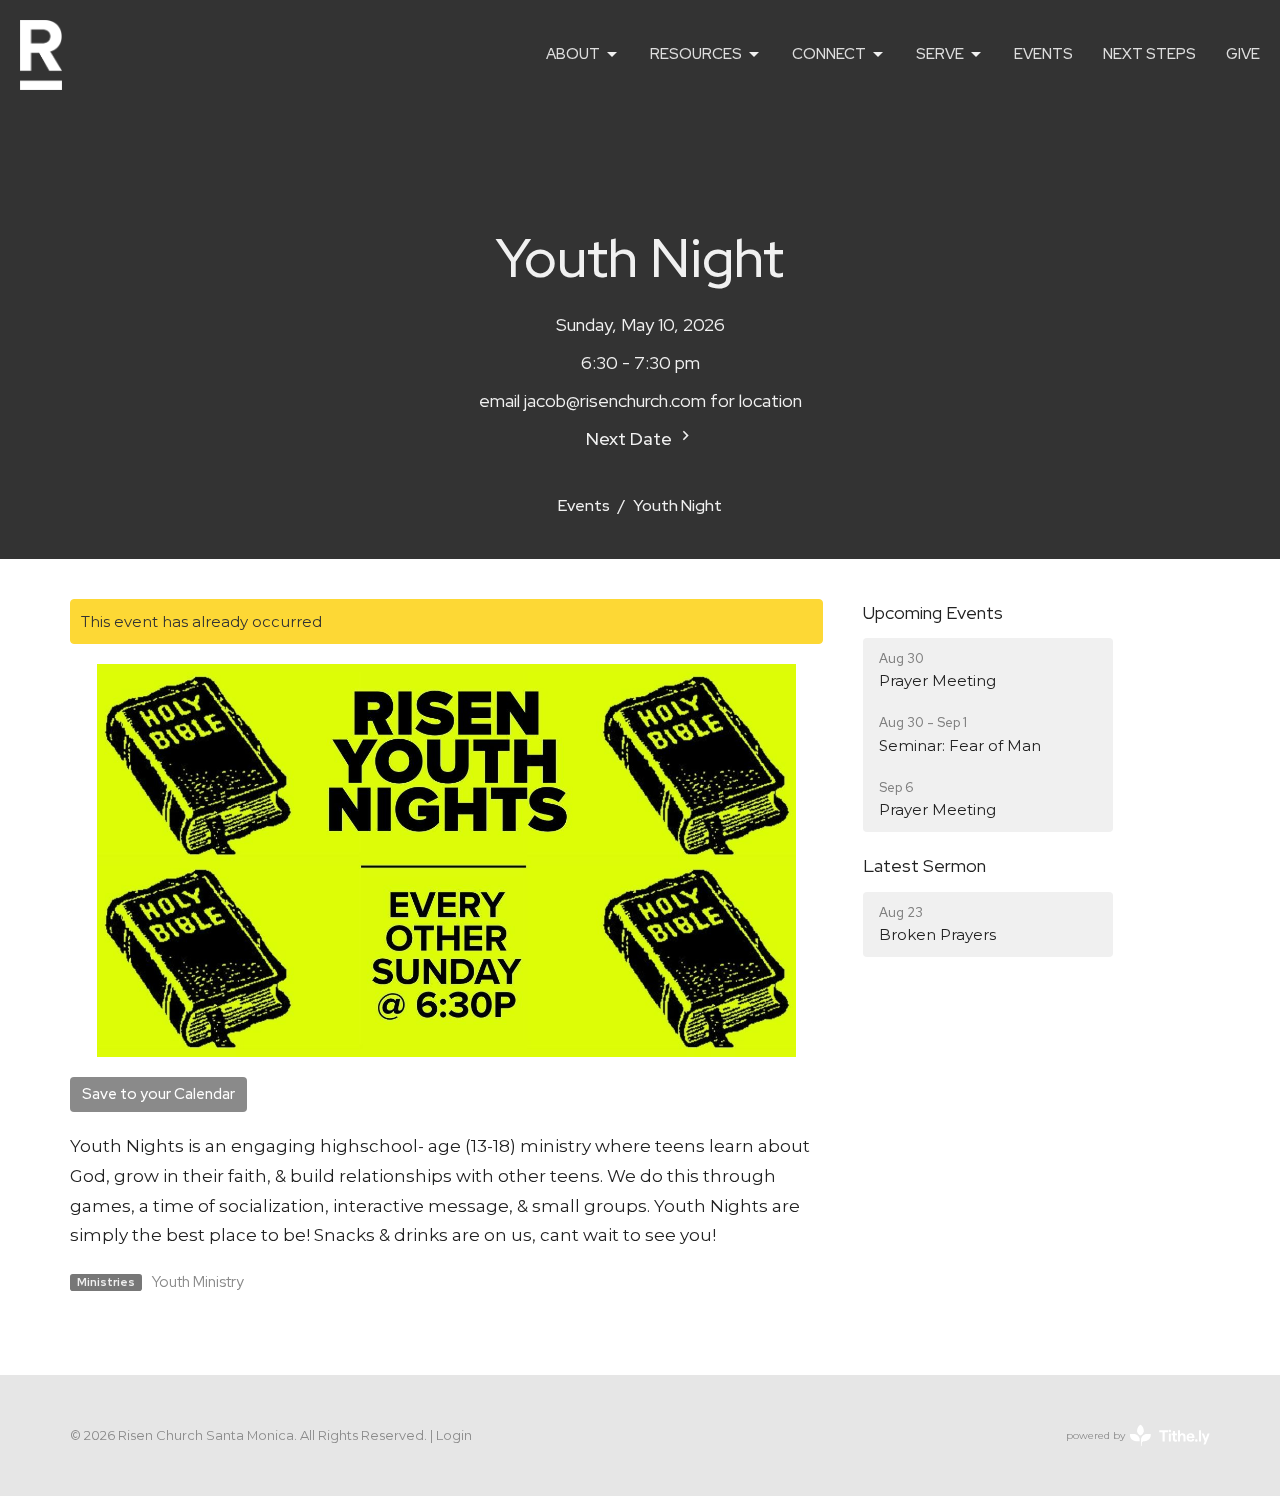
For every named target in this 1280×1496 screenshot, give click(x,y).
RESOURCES (696, 54)
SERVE (940, 54)
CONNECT (829, 54)
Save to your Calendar (158, 1094)
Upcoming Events (933, 612)
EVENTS (1043, 54)
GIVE (1243, 54)
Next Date (631, 438)
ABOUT (573, 54)
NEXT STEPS (1149, 54)
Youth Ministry (198, 1282)
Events (584, 505)
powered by (1128, 1452)
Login (454, 1435)
